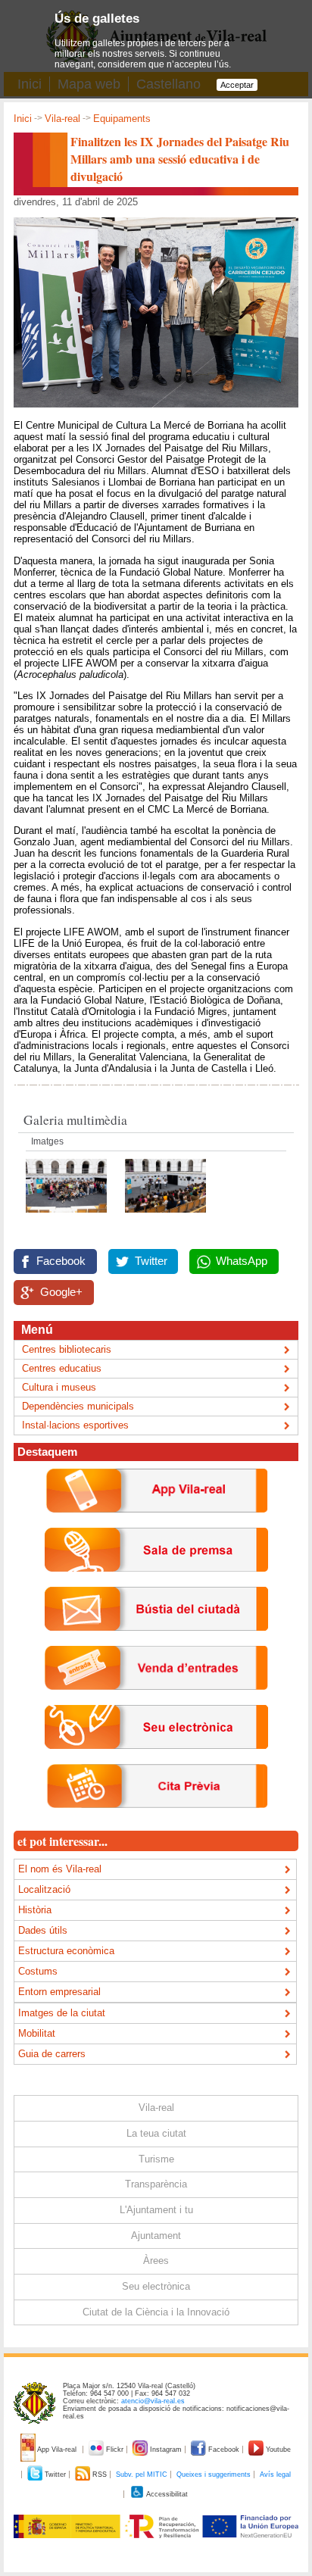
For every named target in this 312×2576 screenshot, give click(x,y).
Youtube (277, 2450)
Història (35, 1910)
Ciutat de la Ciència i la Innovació (156, 2312)
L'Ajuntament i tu (156, 2210)
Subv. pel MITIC (142, 2475)
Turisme (156, 2159)
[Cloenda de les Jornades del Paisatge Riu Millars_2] (68, 1217)
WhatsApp (242, 1261)
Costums (38, 1971)
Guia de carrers (52, 2054)
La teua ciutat (156, 2133)
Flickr (115, 2450)
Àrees (156, 2261)
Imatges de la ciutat (62, 2013)
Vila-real (62, 119)
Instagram (166, 2450)
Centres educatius (62, 1368)
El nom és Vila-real (60, 1869)
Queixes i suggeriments (214, 2475)
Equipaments (122, 119)
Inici (23, 119)
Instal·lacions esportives (75, 1425)
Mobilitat (37, 2033)
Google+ (61, 1292)
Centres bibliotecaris (67, 1349)
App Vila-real (57, 2450)
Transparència (156, 2184)
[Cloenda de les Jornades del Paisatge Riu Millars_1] (165, 1217)
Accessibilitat (166, 2494)
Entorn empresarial (59, 1992)
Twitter (151, 1261)
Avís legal (275, 2475)
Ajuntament (156, 2236)
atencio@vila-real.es (153, 2401)
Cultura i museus (59, 1387)
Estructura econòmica (66, 1951)
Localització (44, 1889)
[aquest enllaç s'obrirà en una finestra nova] (156, 1761)
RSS (100, 2475)
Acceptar (237, 85)
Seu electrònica (156, 2286)
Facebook (61, 1261)
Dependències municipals (78, 1406)
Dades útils (43, 1930)
